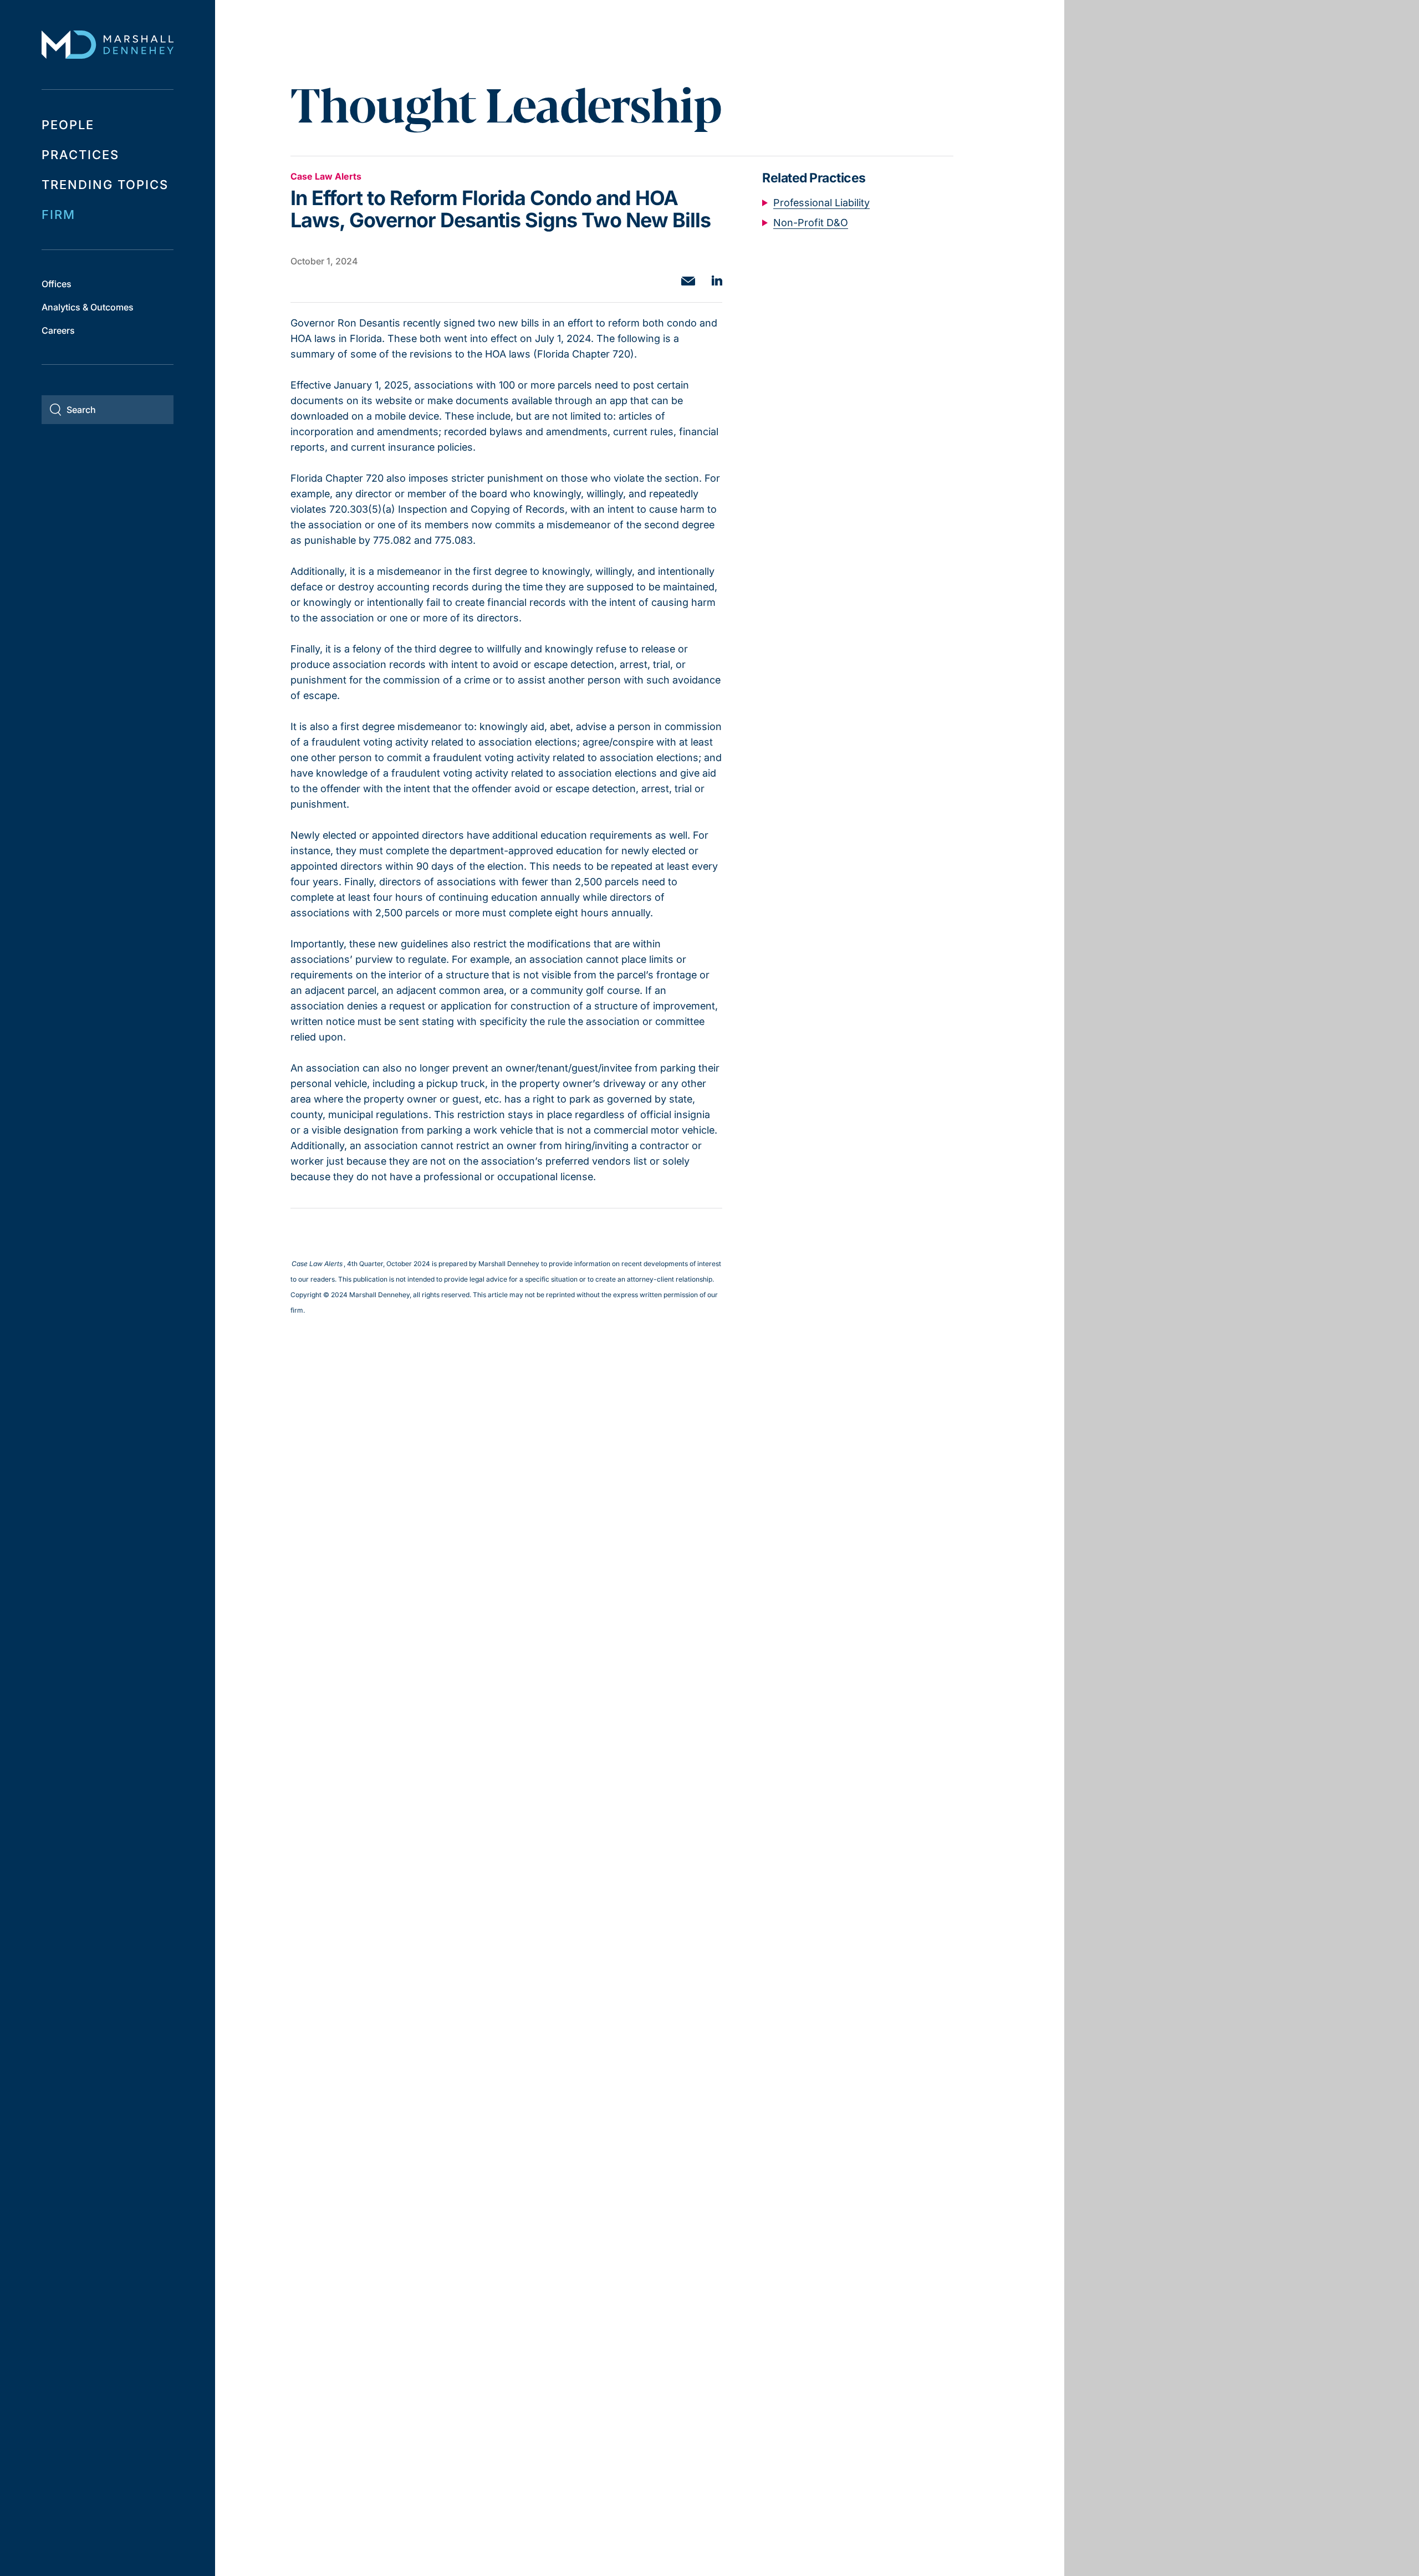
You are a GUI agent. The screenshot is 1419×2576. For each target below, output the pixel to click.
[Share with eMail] (688, 281)
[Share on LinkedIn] (717, 280)
